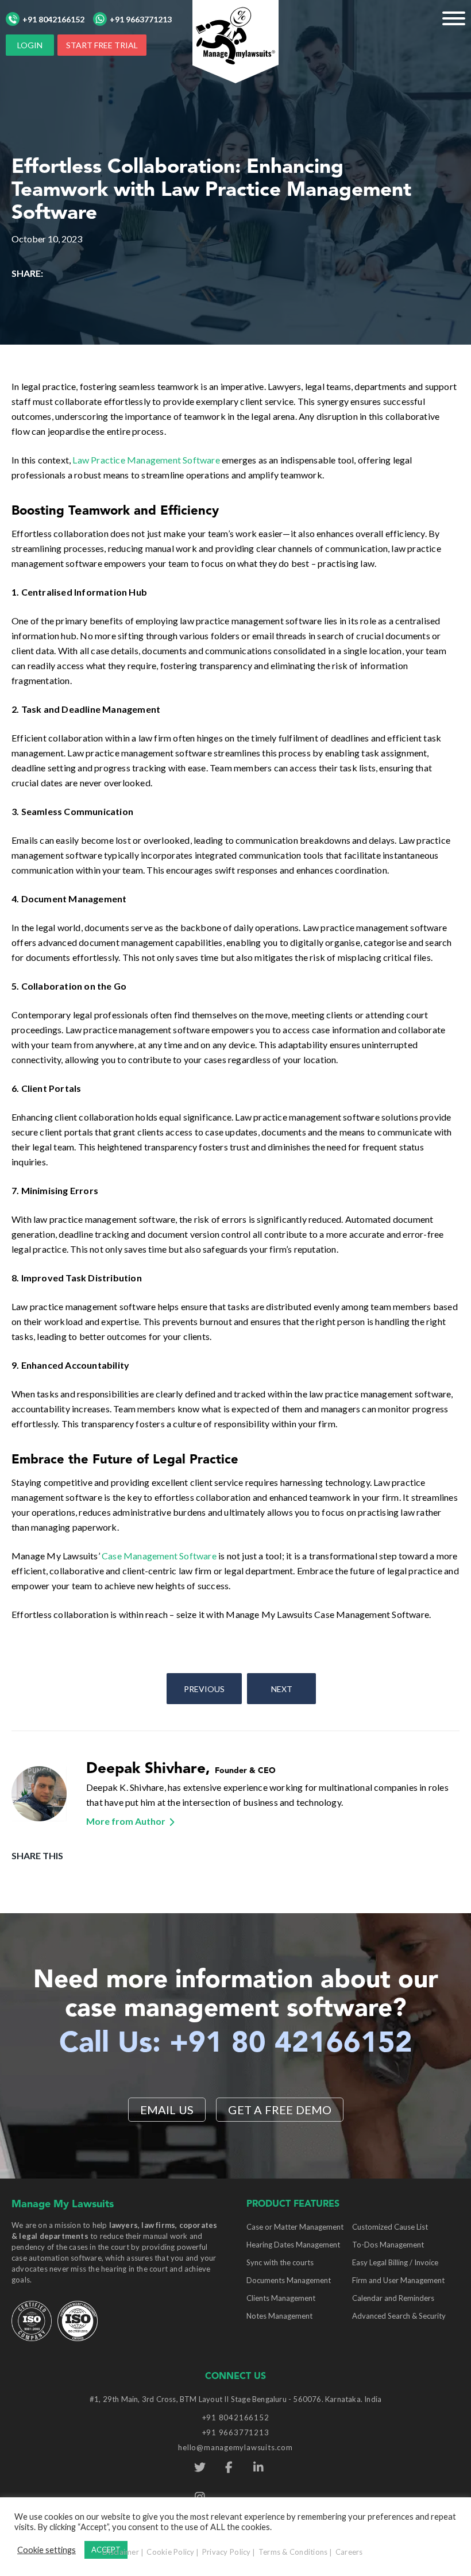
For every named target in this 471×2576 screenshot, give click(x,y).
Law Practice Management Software (146, 460)
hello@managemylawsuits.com (235, 2447)
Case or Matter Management (295, 2227)
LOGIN (30, 45)
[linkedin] (258, 2467)
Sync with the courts (280, 2262)
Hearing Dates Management (293, 2245)
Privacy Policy (227, 2552)
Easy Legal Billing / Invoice (395, 2262)
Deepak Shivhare (146, 1769)
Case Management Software (159, 1556)
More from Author (126, 1821)
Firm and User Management (398, 2280)
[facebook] (229, 2467)
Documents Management (289, 2280)
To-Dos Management (388, 2245)
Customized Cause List (390, 2227)
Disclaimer (121, 2552)
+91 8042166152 (53, 19)
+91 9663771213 (141, 19)
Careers (349, 2552)
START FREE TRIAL (102, 45)
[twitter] (200, 2467)
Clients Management (281, 2298)
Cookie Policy (170, 2552)
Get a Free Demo (280, 2110)
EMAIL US (167, 2110)
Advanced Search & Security (399, 2316)
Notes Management (279, 2316)
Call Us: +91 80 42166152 (236, 2044)
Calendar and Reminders (393, 2298)
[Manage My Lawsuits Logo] (235, 40)
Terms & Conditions (293, 2552)
